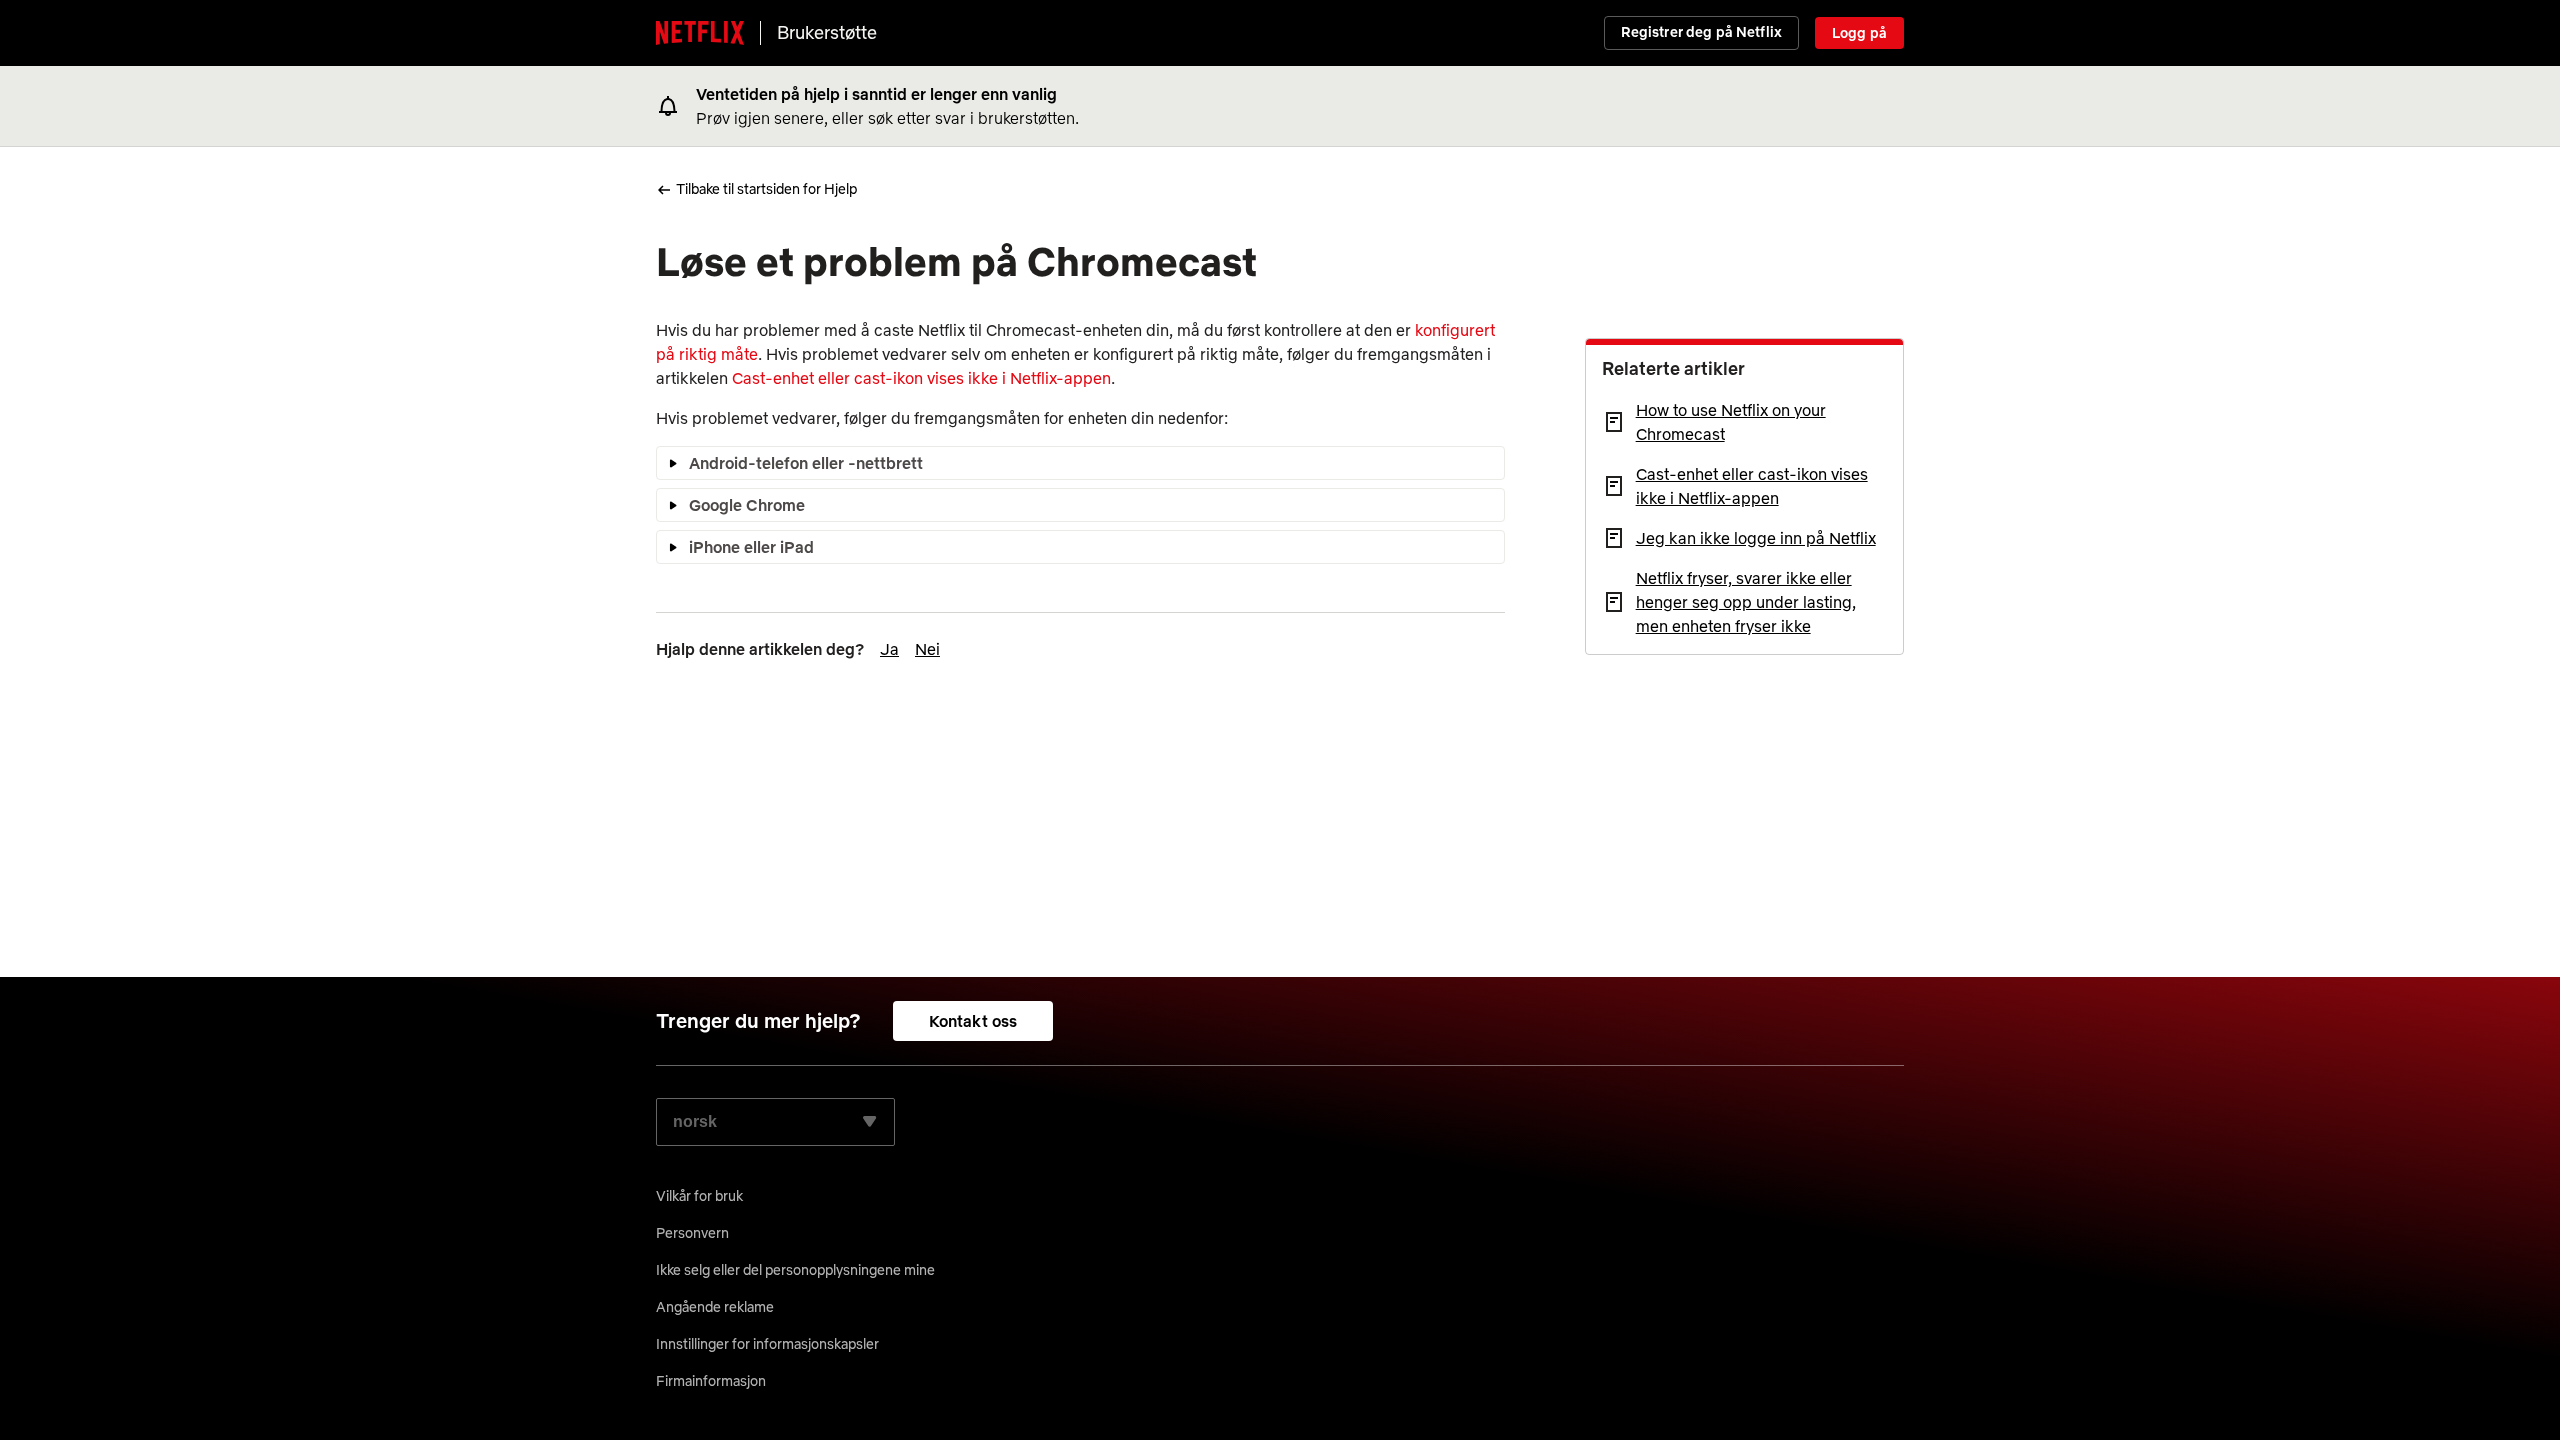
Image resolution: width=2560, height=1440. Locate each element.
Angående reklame (715, 1307)
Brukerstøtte (827, 32)
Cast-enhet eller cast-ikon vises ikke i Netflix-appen (921, 378)
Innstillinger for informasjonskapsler (767, 1344)
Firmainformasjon (711, 1381)
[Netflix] (700, 33)
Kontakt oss (973, 1021)
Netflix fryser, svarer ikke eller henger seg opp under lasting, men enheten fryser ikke (1746, 602)
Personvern (692, 1233)
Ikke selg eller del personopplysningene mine (795, 1270)
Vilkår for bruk (699, 1196)
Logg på (1859, 33)
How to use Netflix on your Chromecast (1731, 422)
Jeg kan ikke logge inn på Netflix (1756, 538)
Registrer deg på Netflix (1701, 32)
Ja (889, 649)
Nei (927, 649)
